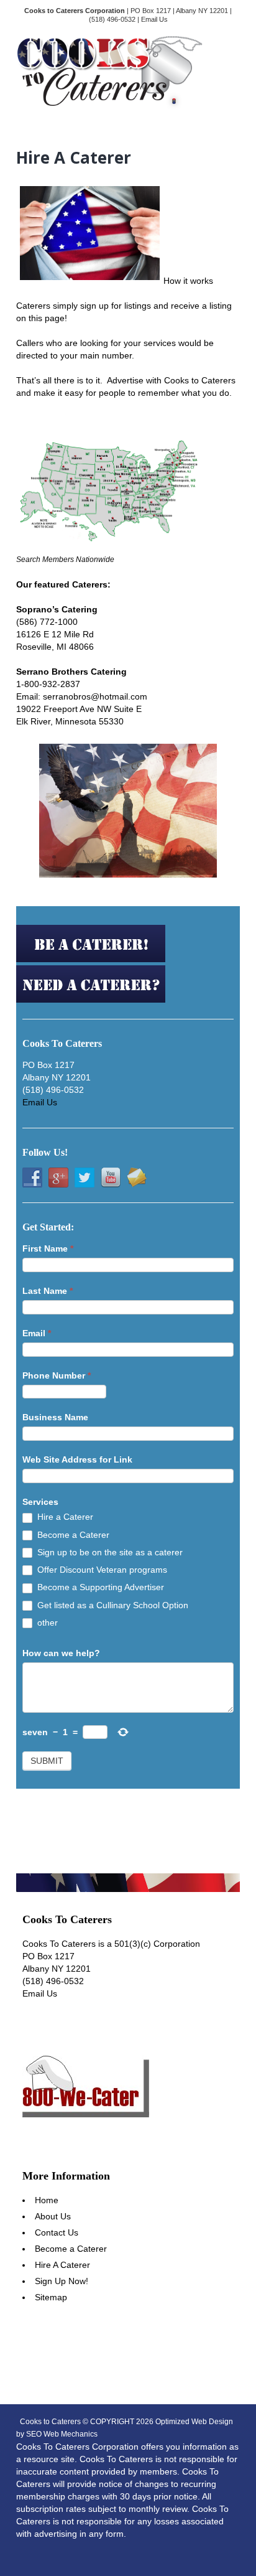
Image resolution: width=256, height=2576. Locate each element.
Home (47, 2200)
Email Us (154, 19)
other (46, 1623)
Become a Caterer (72, 1535)
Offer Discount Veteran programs (101, 1570)
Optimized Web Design (194, 2422)
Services (40, 1502)
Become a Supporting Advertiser (99, 1587)
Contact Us (57, 2232)
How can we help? (61, 1653)
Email (37, 1333)
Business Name (55, 1417)
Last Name (48, 1291)
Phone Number (57, 1375)
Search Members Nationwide (65, 560)
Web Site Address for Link (77, 1459)
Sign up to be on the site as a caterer (109, 1552)
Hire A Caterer (62, 2265)
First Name (48, 1248)
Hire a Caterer (64, 1517)
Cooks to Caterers (50, 2422)
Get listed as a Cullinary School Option (112, 1605)
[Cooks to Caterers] (109, 103)
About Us (53, 2216)
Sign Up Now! (62, 2281)
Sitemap (51, 2297)
